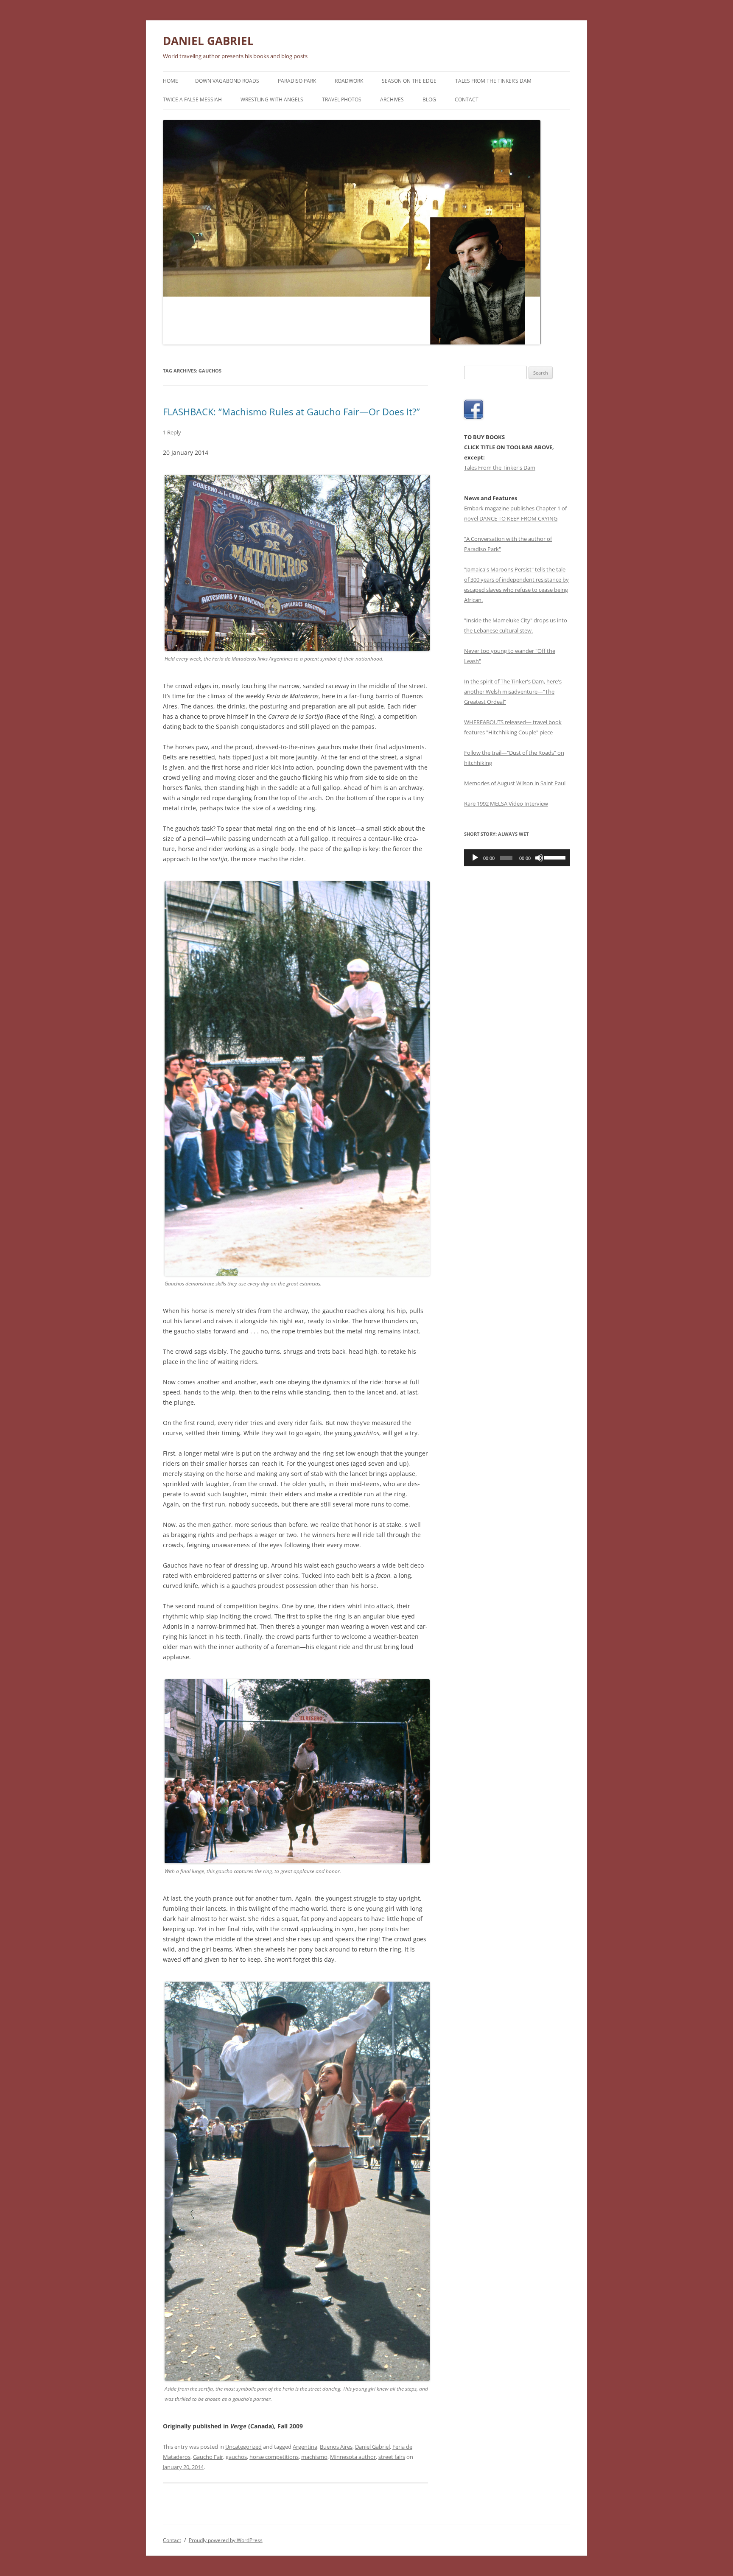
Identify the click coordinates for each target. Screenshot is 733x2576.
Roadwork (349, 81)
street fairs (392, 2457)
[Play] (475, 858)
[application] (517, 858)
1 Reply (172, 432)
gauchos (236, 2457)
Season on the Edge (409, 81)
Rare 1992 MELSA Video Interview (506, 804)
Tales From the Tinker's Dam (500, 468)
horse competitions (274, 2457)
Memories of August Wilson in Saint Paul (515, 783)
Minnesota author (353, 2457)
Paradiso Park (297, 81)
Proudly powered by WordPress (226, 2540)
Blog (429, 99)
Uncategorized (243, 2447)
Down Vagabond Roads (227, 81)
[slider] (555, 857)
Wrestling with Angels (272, 99)
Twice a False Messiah (192, 99)
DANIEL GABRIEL (208, 41)
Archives (392, 99)
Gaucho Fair (208, 2457)
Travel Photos (342, 99)
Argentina (305, 2447)
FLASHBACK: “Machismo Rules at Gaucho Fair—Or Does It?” (291, 412)
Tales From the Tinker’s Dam (493, 81)
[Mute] (539, 858)
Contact (467, 99)
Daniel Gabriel (372, 2447)
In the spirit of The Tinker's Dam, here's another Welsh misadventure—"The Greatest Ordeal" (513, 692)
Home (171, 81)
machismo (314, 2457)
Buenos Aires (336, 2447)
